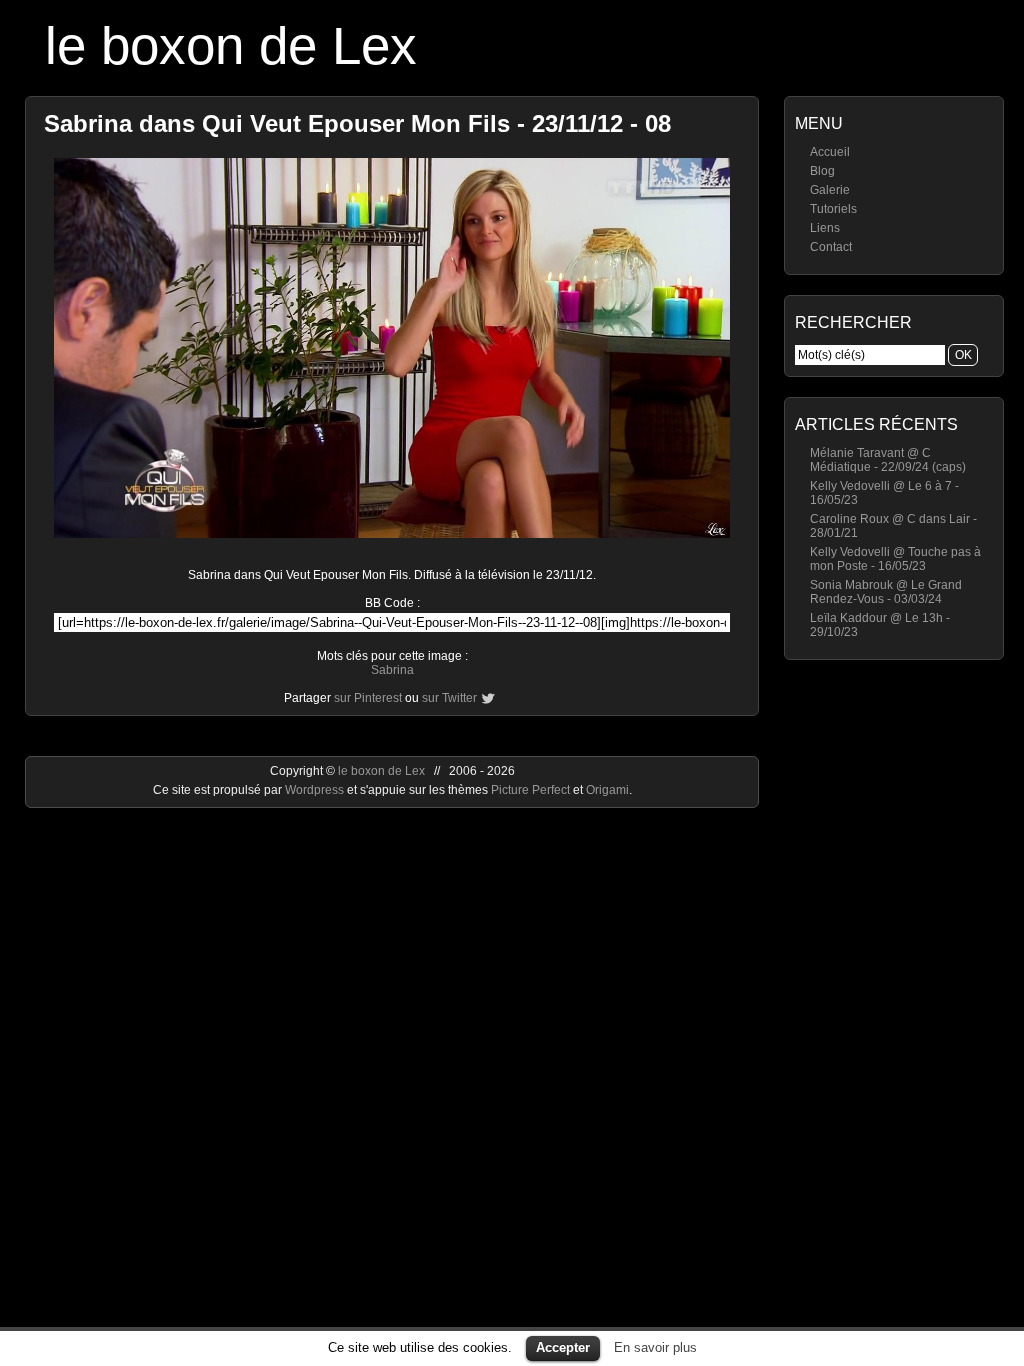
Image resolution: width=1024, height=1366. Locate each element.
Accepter (563, 1347)
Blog (822, 171)
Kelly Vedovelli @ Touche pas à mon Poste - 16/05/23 (895, 559)
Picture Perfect (530, 790)
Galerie (830, 190)
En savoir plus (655, 1347)
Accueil (830, 152)
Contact (831, 247)
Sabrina (392, 670)
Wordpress (316, 790)
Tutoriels (833, 209)
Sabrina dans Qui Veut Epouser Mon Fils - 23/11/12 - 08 (357, 123)
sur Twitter (449, 698)
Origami (607, 790)
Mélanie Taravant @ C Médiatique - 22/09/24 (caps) (888, 460)
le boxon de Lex (231, 45)
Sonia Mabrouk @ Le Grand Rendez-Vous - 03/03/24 (886, 592)
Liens (825, 228)
